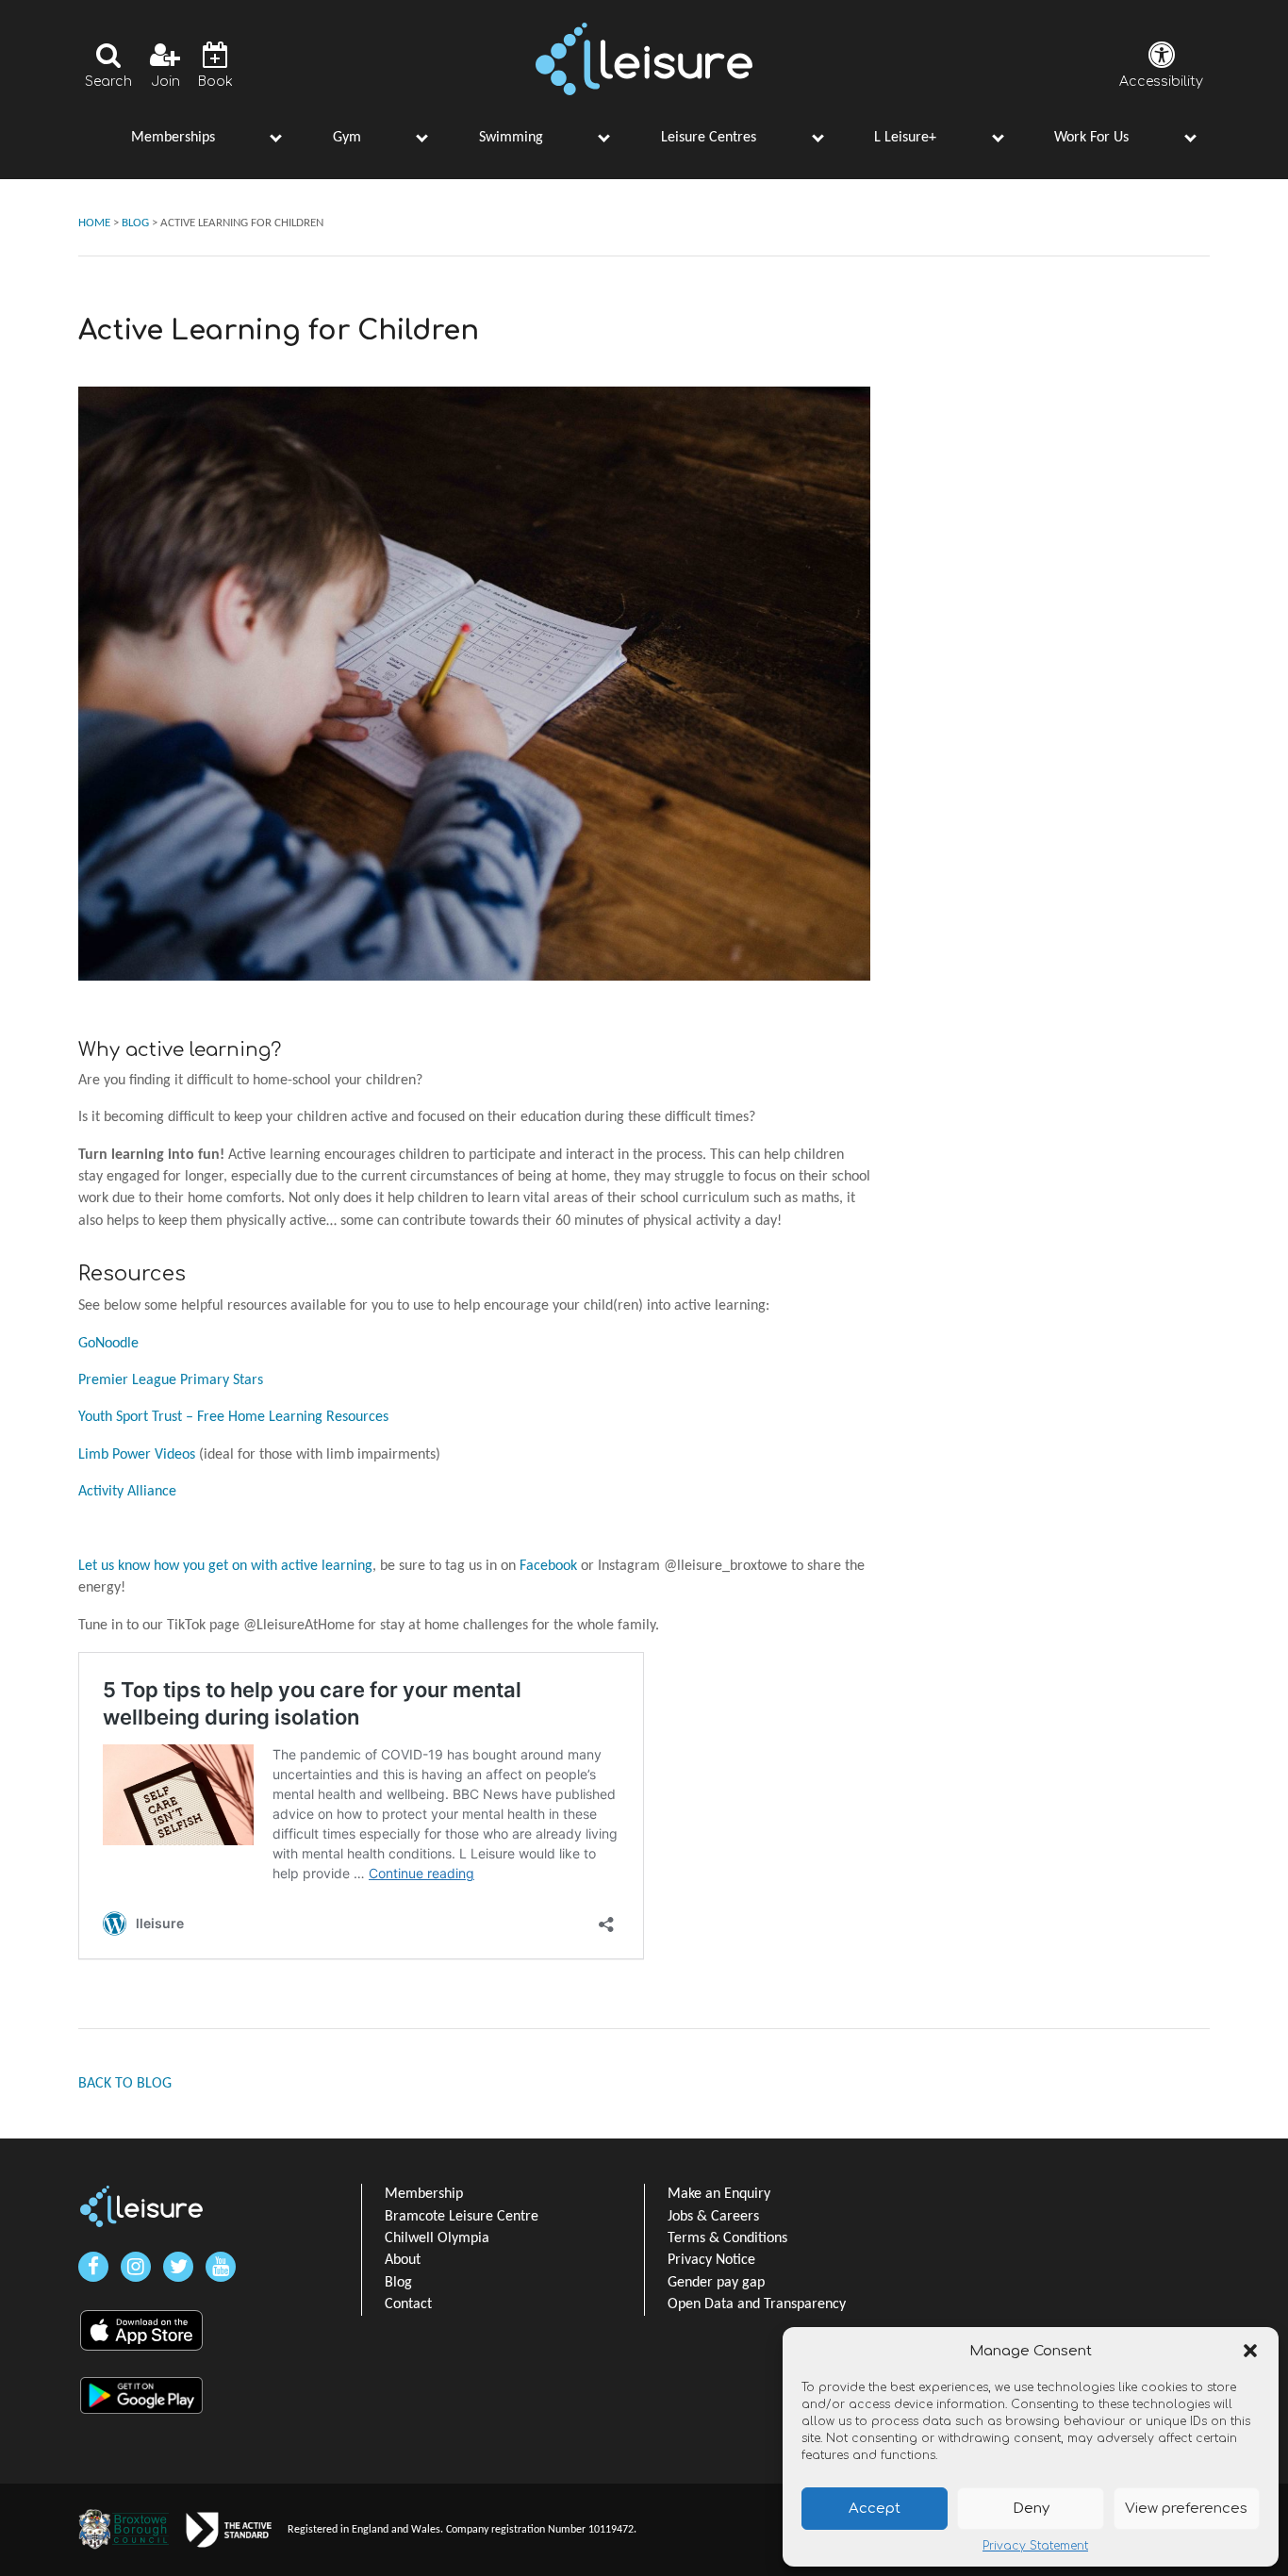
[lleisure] (141, 2206)
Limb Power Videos (137, 1455)
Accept (875, 2509)
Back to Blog (125, 2084)
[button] (1250, 2351)
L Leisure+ (905, 138)
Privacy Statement (1035, 2546)
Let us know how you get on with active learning (225, 1566)
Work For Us (1091, 138)
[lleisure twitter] (178, 2267)
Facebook (548, 1566)
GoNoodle (108, 1344)
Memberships (173, 138)
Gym (347, 138)
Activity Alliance (127, 1492)
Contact (408, 2304)
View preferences (1186, 2509)
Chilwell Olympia (437, 2238)
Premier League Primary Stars (171, 1380)
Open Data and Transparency (757, 2304)
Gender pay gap (716, 2283)
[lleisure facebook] (93, 2267)
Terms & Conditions (727, 2238)
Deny (1031, 2509)
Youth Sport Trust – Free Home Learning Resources (233, 1417)
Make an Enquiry (719, 2194)
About (403, 2260)
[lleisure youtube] (221, 2267)
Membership (424, 2194)
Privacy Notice (711, 2260)
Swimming (511, 138)
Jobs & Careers (713, 2217)
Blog (398, 2283)
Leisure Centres (709, 138)
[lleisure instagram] (136, 2267)
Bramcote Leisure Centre (462, 2217)
